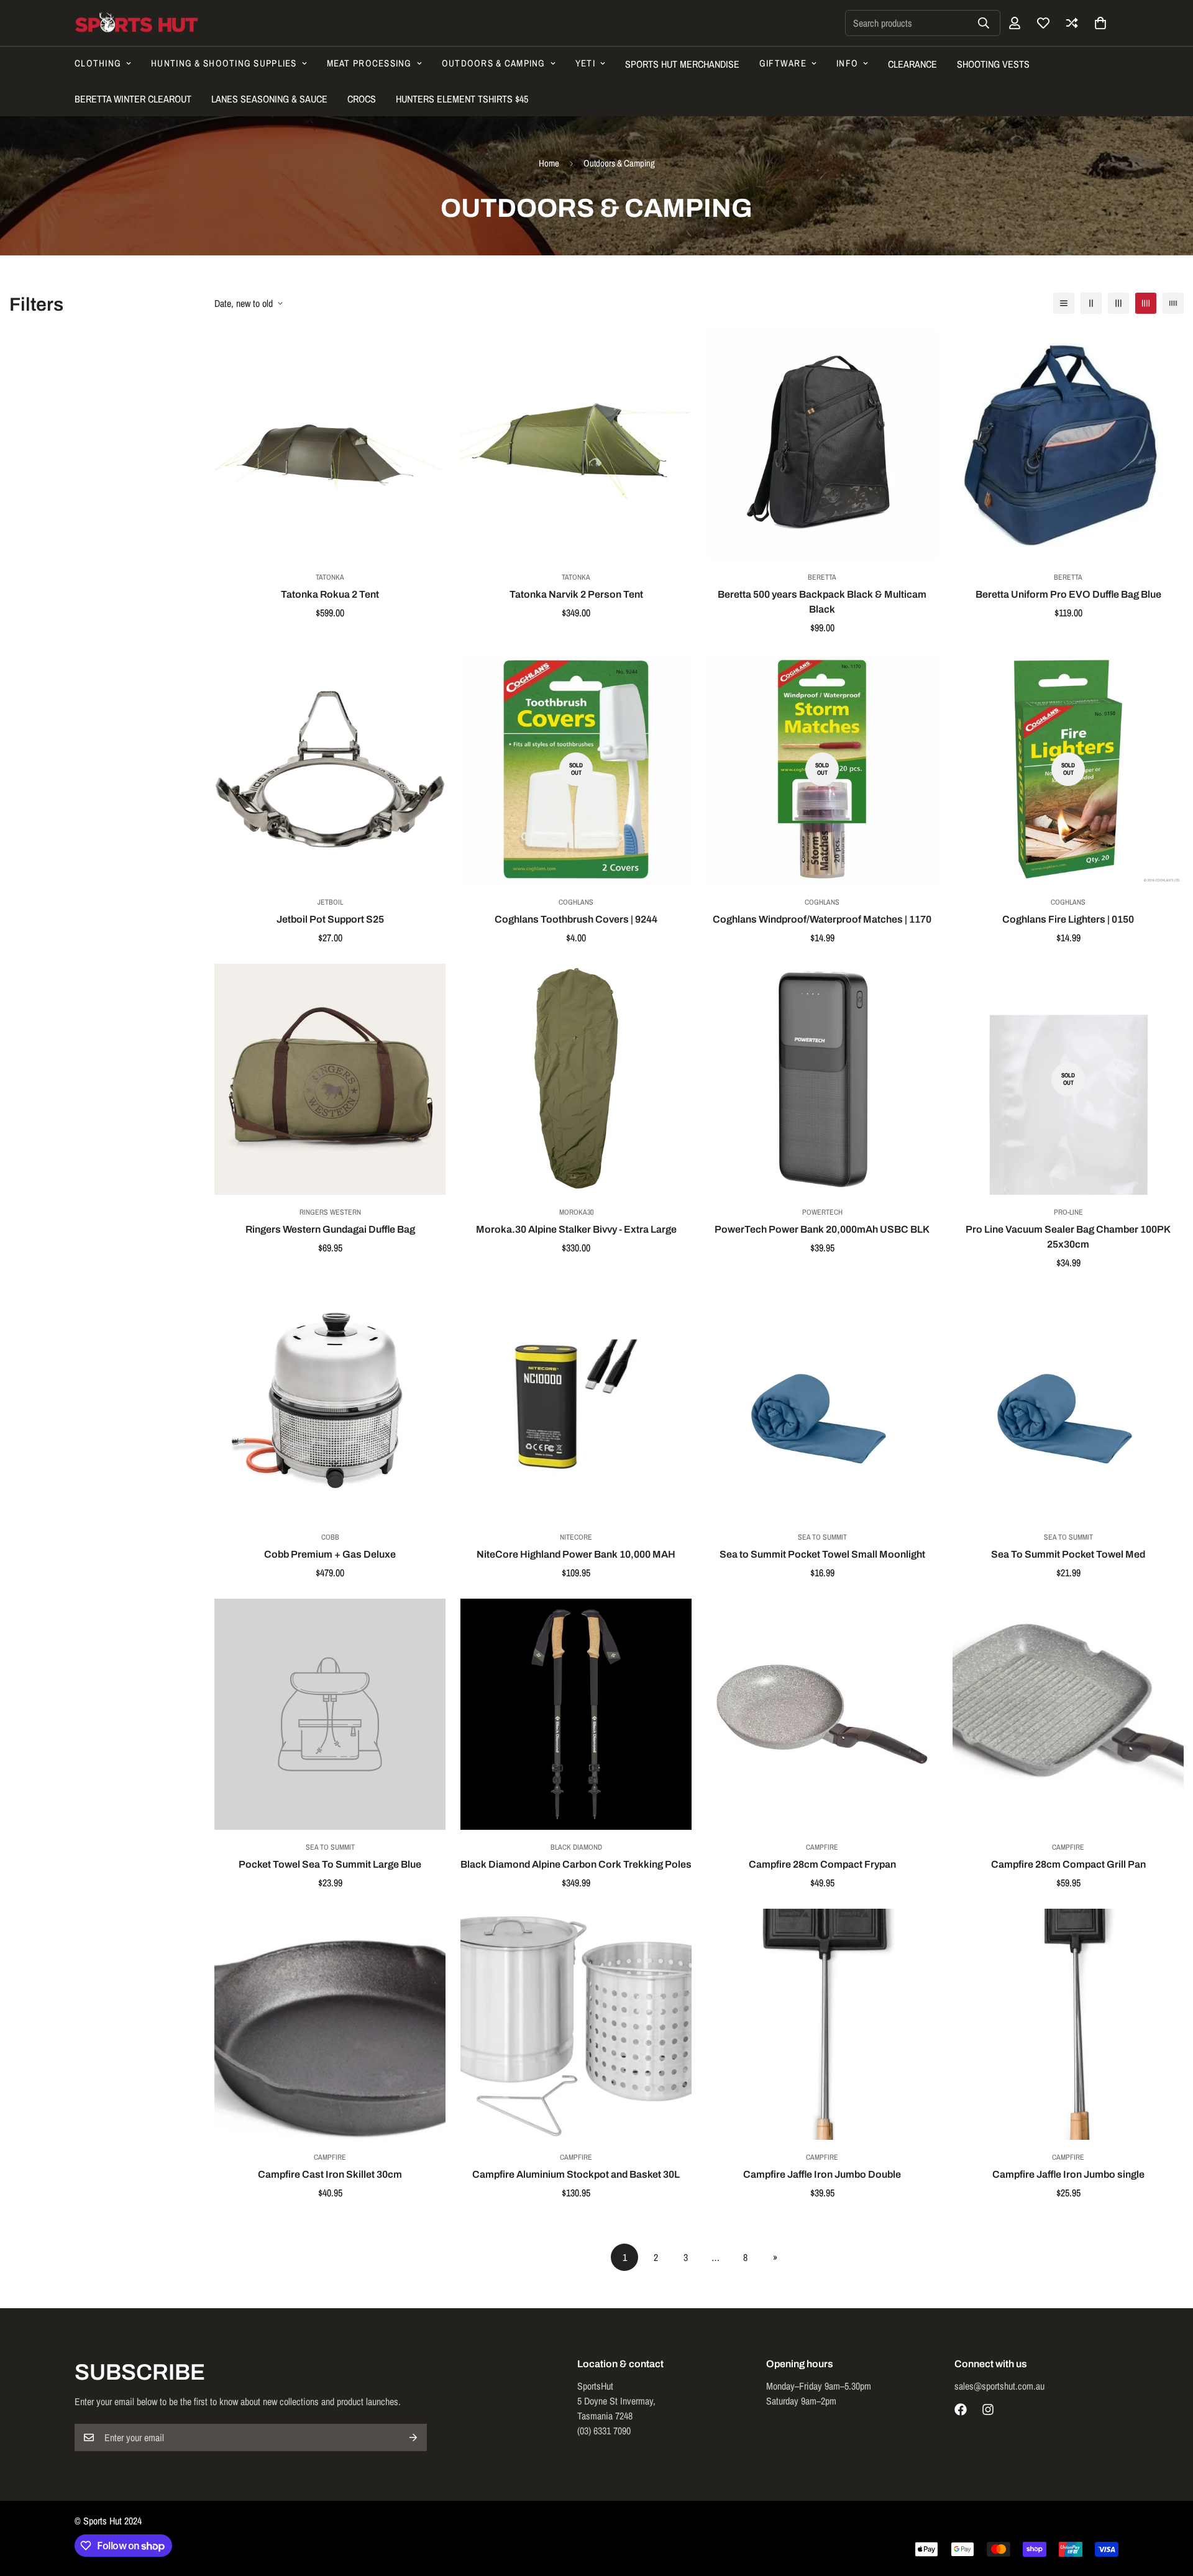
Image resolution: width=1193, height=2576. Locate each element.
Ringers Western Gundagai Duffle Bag (330, 1229)
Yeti (585, 63)
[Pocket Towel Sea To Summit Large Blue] (330, 1714)
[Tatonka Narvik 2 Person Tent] (576, 444)
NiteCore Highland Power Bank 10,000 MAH (576, 1554)
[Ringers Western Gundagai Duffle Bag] (330, 1079)
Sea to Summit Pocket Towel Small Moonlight (822, 1554)
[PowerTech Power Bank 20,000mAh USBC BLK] (822, 1079)
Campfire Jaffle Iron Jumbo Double (822, 2174)
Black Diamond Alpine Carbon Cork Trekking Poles (576, 1864)
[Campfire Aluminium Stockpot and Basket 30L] (576, 2024)
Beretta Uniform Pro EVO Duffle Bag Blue (1068, 594)
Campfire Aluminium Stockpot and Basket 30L (576, 2174)
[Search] (984, 23)
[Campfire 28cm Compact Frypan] (822, 1714)
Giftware (783, 63)
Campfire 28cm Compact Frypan (822, 1864)
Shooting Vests (993, 64)
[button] (1100, 23)
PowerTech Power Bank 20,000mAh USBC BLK (822, 1229)
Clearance (912, 64)
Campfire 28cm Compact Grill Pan (1068, 1864)
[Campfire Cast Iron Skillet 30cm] (330, 2024)
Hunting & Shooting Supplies (224, 63)
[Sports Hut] (137, 23)
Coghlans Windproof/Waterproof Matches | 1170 (822, 919)
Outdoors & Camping (494, 63)
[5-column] (1173, 303)
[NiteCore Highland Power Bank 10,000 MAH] (576, 1404)
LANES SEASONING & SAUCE (269, 99)
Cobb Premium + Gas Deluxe (330, 1554)
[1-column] (1064, 303)
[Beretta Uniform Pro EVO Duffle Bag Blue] (1068, 444)
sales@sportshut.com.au (999, 2386)
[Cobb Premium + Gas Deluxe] (330, 1404)
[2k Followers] (961, 2409)
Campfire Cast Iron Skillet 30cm (330, 2174)
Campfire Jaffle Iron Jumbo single (1068, 2174)
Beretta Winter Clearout (133, 99)
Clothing (98, 63)
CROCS (362, 99)
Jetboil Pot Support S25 (330, 919)
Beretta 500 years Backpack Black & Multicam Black (822, 602)
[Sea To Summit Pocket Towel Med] (1068, 1404)
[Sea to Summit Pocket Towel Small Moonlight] (822, 1404)
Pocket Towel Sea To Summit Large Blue (330, 1864)
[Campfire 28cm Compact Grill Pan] (1068, 1714)
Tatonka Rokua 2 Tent (330, 594)
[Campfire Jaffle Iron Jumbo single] (1068, 2024)
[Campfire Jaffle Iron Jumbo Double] (822, 2024)
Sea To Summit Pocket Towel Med (1068, 1554)
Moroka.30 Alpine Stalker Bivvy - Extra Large (576, 1229)
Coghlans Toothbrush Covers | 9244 (576, 919)
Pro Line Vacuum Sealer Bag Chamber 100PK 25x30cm (1068, 1237)
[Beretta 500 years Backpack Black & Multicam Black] (822, 444)
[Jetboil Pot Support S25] (330, 769)
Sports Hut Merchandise (682, 64)
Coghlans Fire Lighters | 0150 (1068, 919)
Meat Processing (369, 63)
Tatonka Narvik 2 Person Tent (576, 594)
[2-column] (1091, 303)
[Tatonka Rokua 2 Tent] (330, 444)
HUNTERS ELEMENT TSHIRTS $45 (462, 99)
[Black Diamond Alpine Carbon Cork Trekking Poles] (576, 1714)
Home (549, 163)
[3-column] (1118, 303)
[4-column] (1146, 303)
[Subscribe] (413, 2437)
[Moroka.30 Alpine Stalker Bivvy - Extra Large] (576, 1079)
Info (847, 63)
